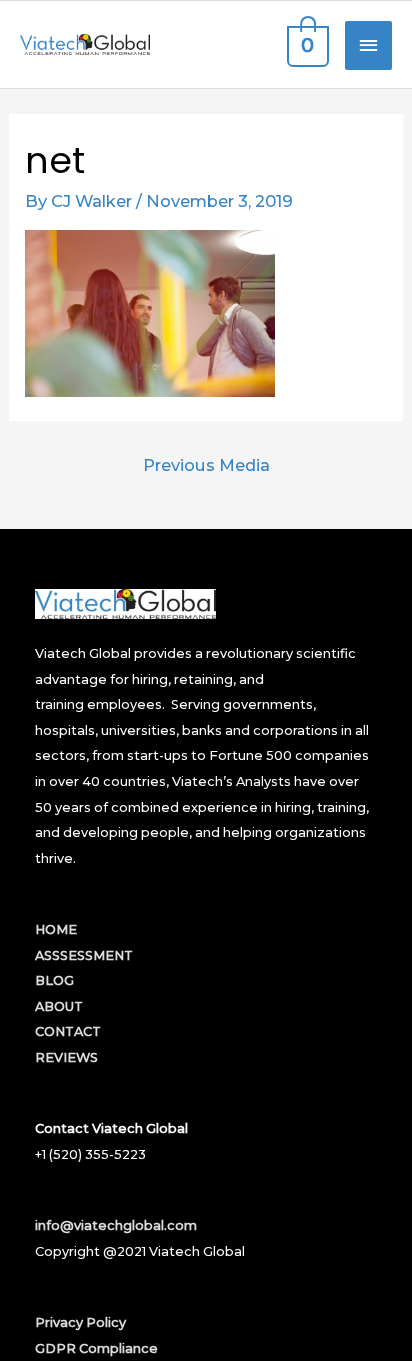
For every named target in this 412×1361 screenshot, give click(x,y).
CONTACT (68, 1031)
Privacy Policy (80, 1322)
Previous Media (206, 465)
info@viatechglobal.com (116, 1225)
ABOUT (59, 1006)
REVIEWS (66, 1057)
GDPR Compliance (96, 1348)
